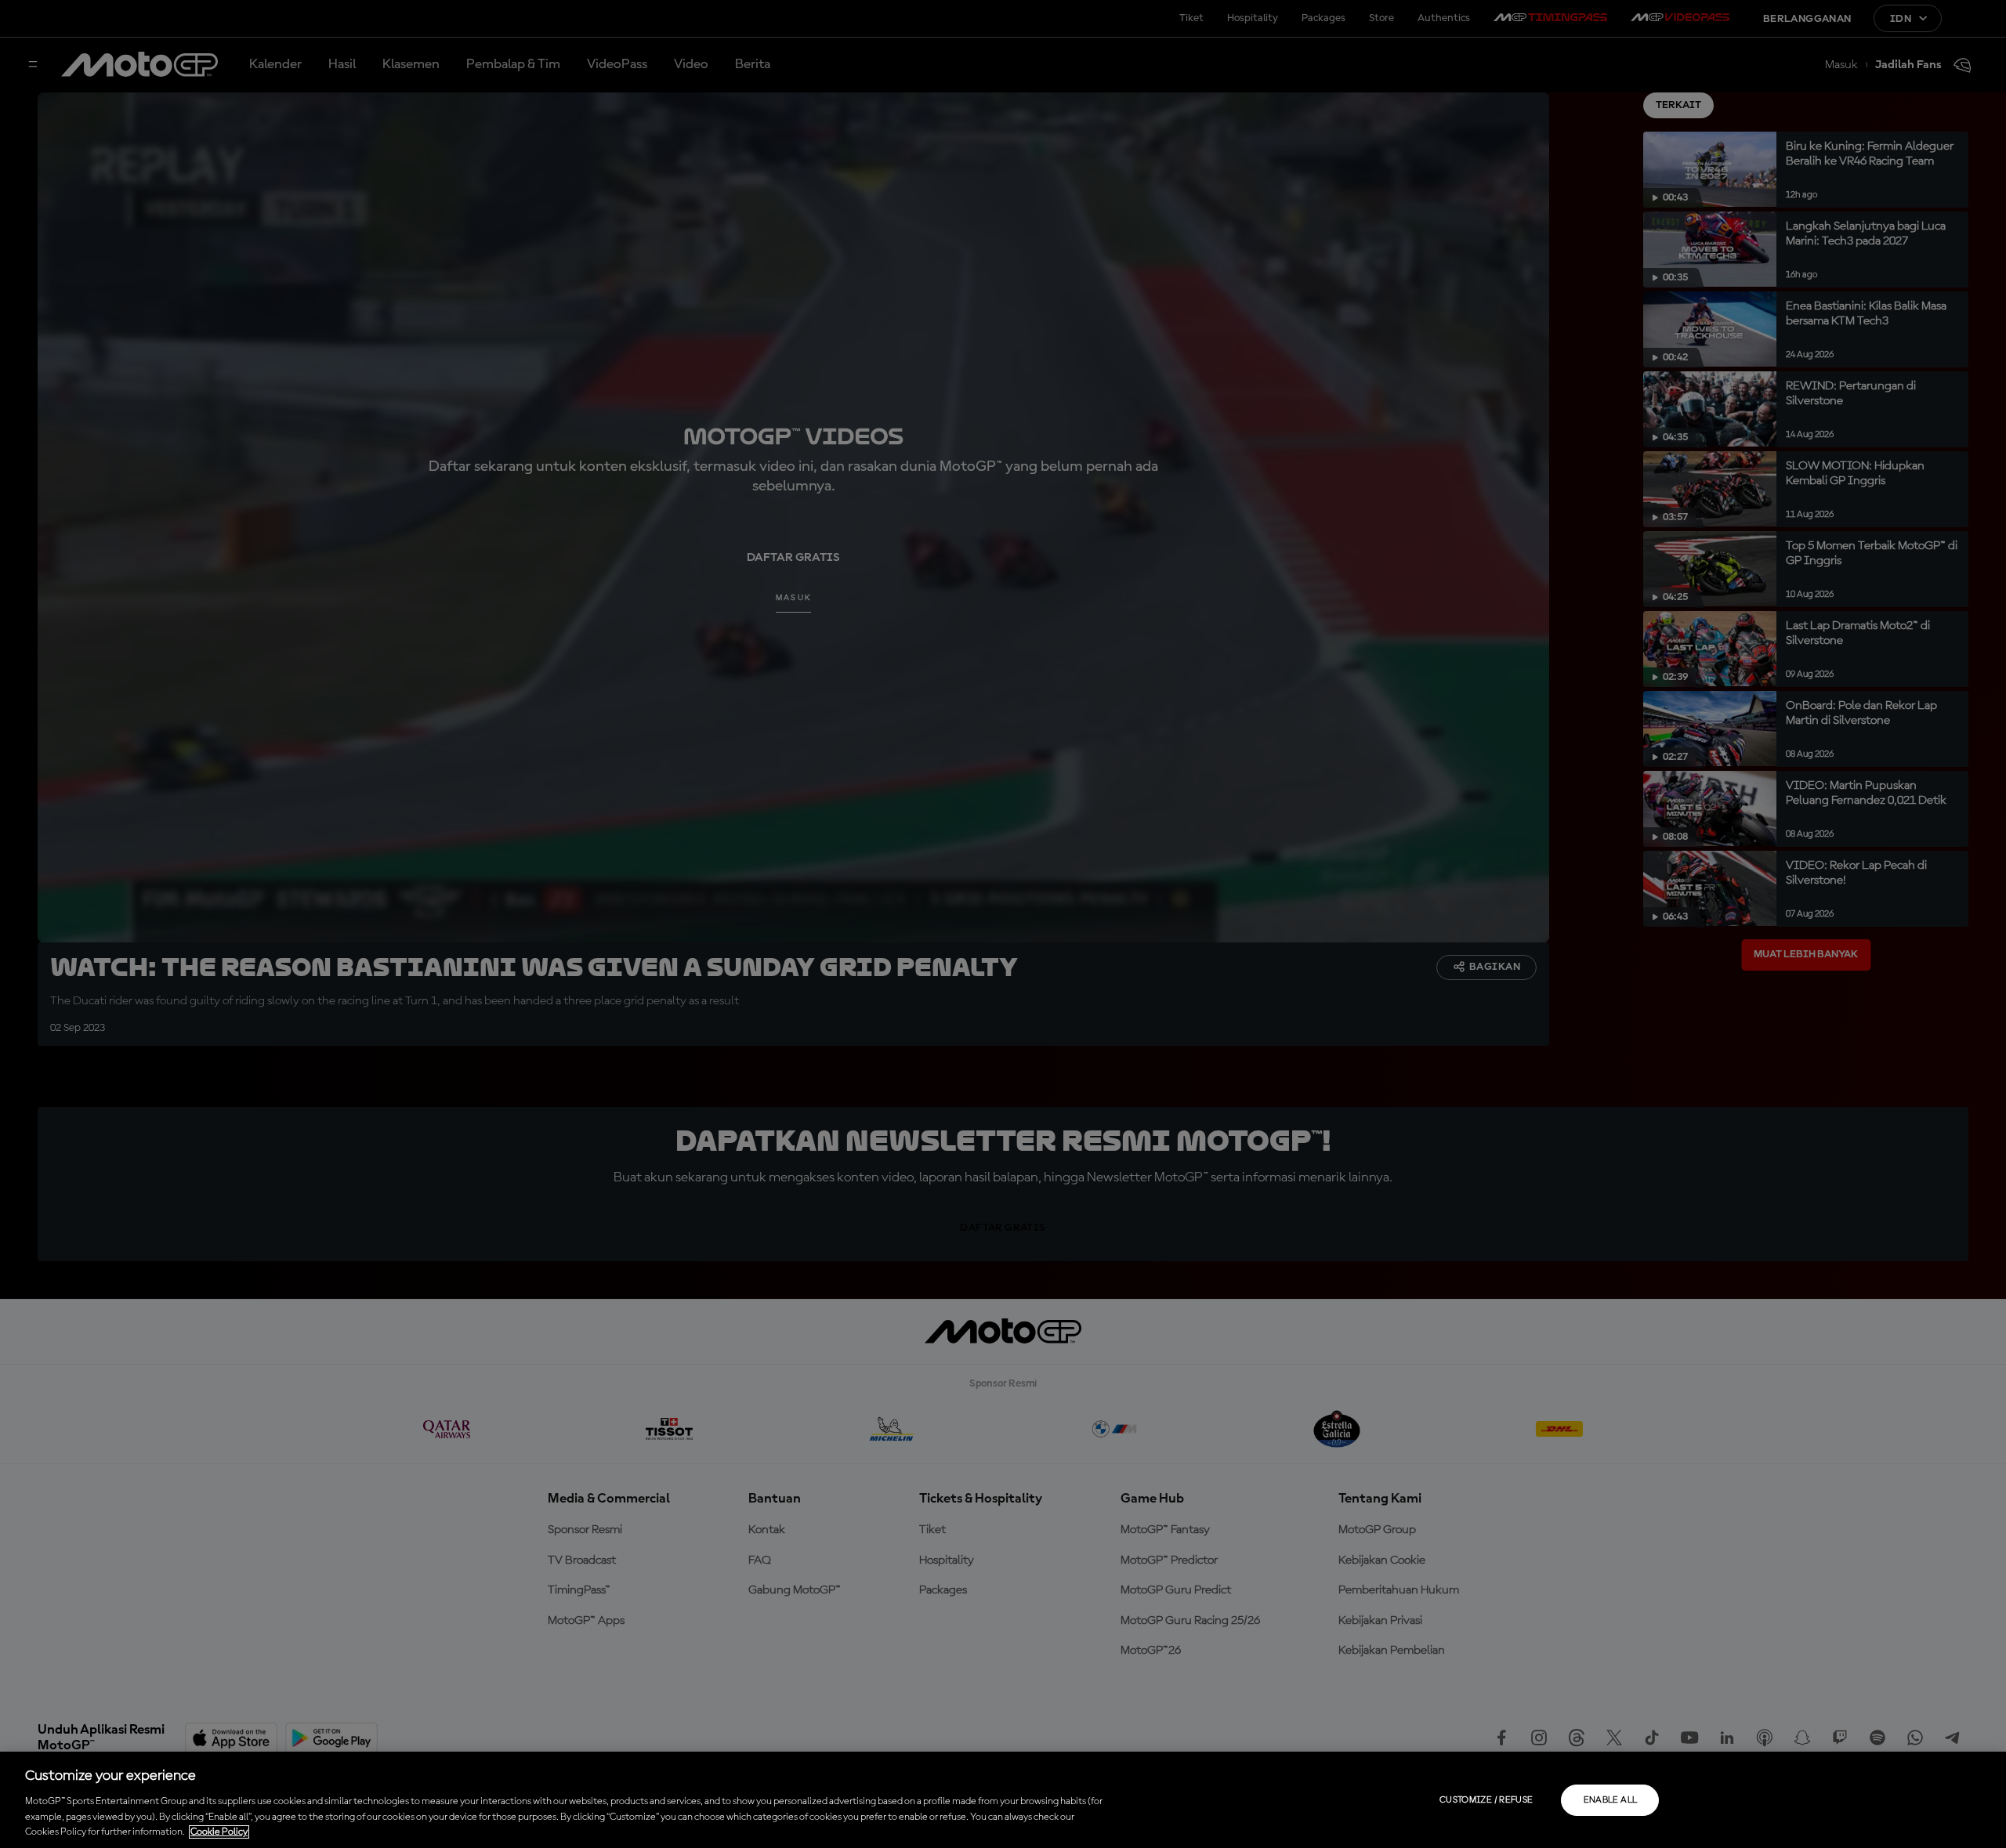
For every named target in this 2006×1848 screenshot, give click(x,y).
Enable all (1611, 1800)
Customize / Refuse (1486, 1800)
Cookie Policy (219, 1832)
